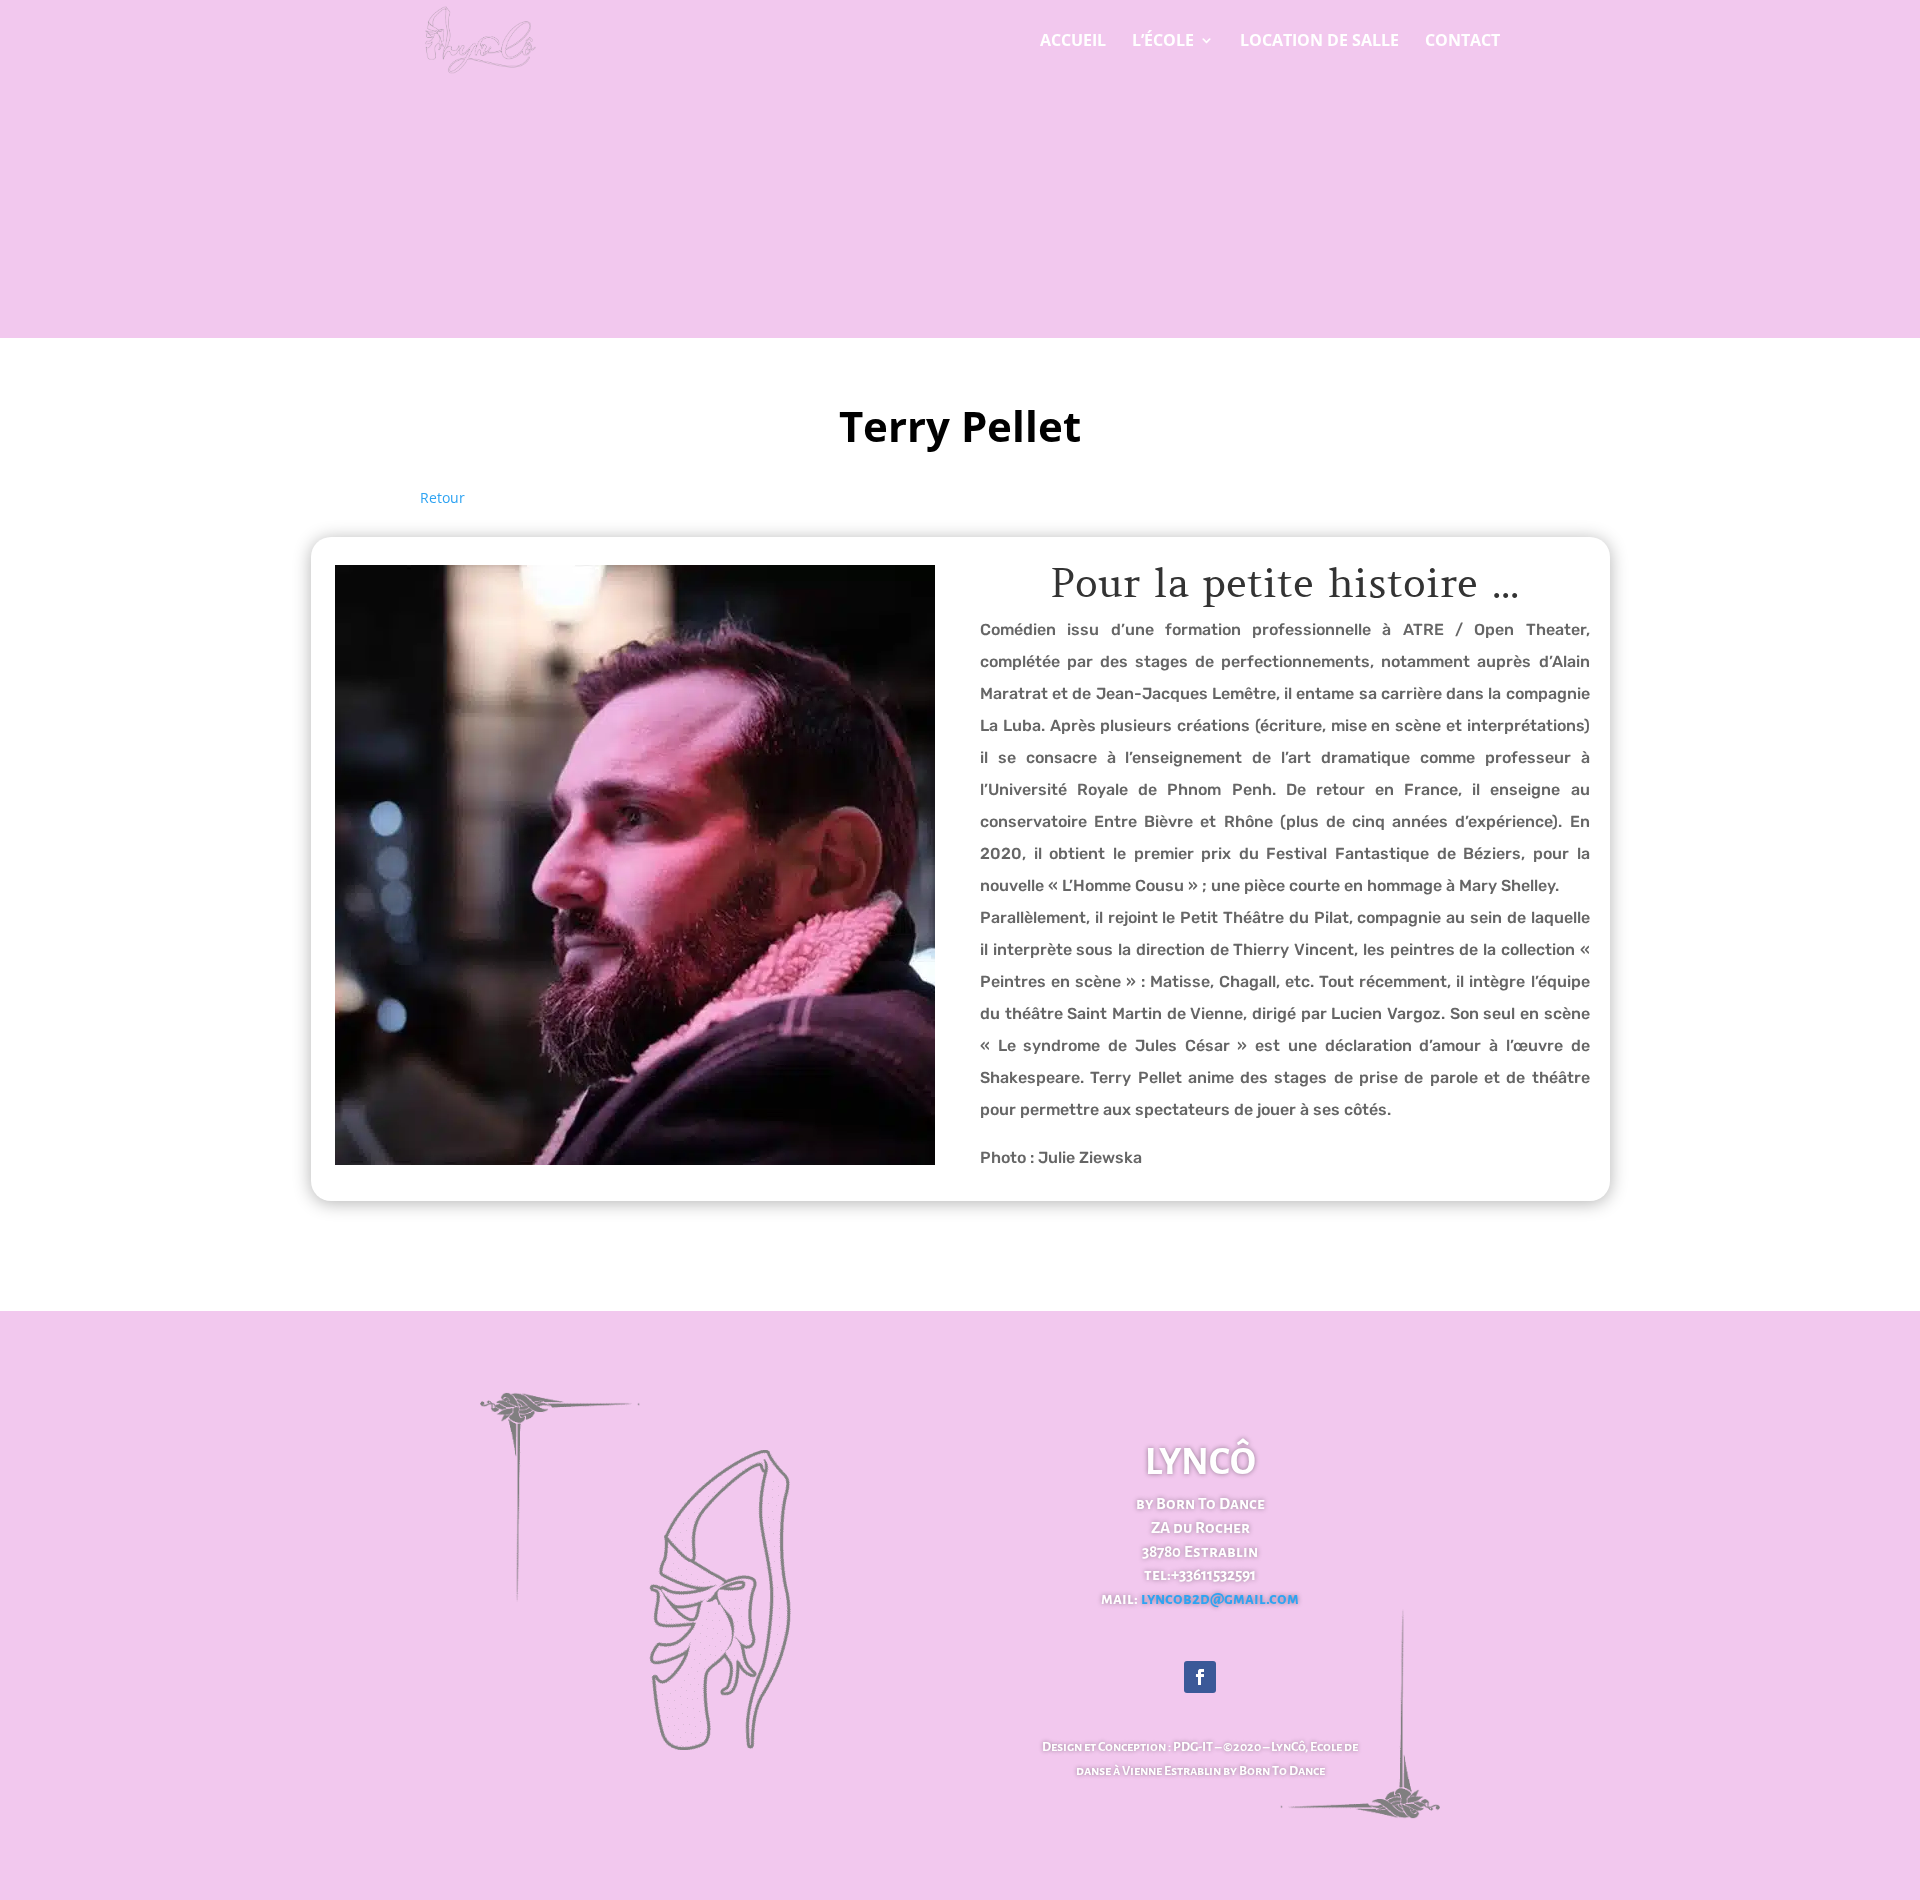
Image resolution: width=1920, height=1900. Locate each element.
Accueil (1073, 42)
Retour (442, 497)
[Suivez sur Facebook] (1200, 1677)
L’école (1163, 42)
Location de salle (1319, 42)
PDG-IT (1193, 1747)
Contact (1462, 42)
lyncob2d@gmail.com (1218, 1598)
